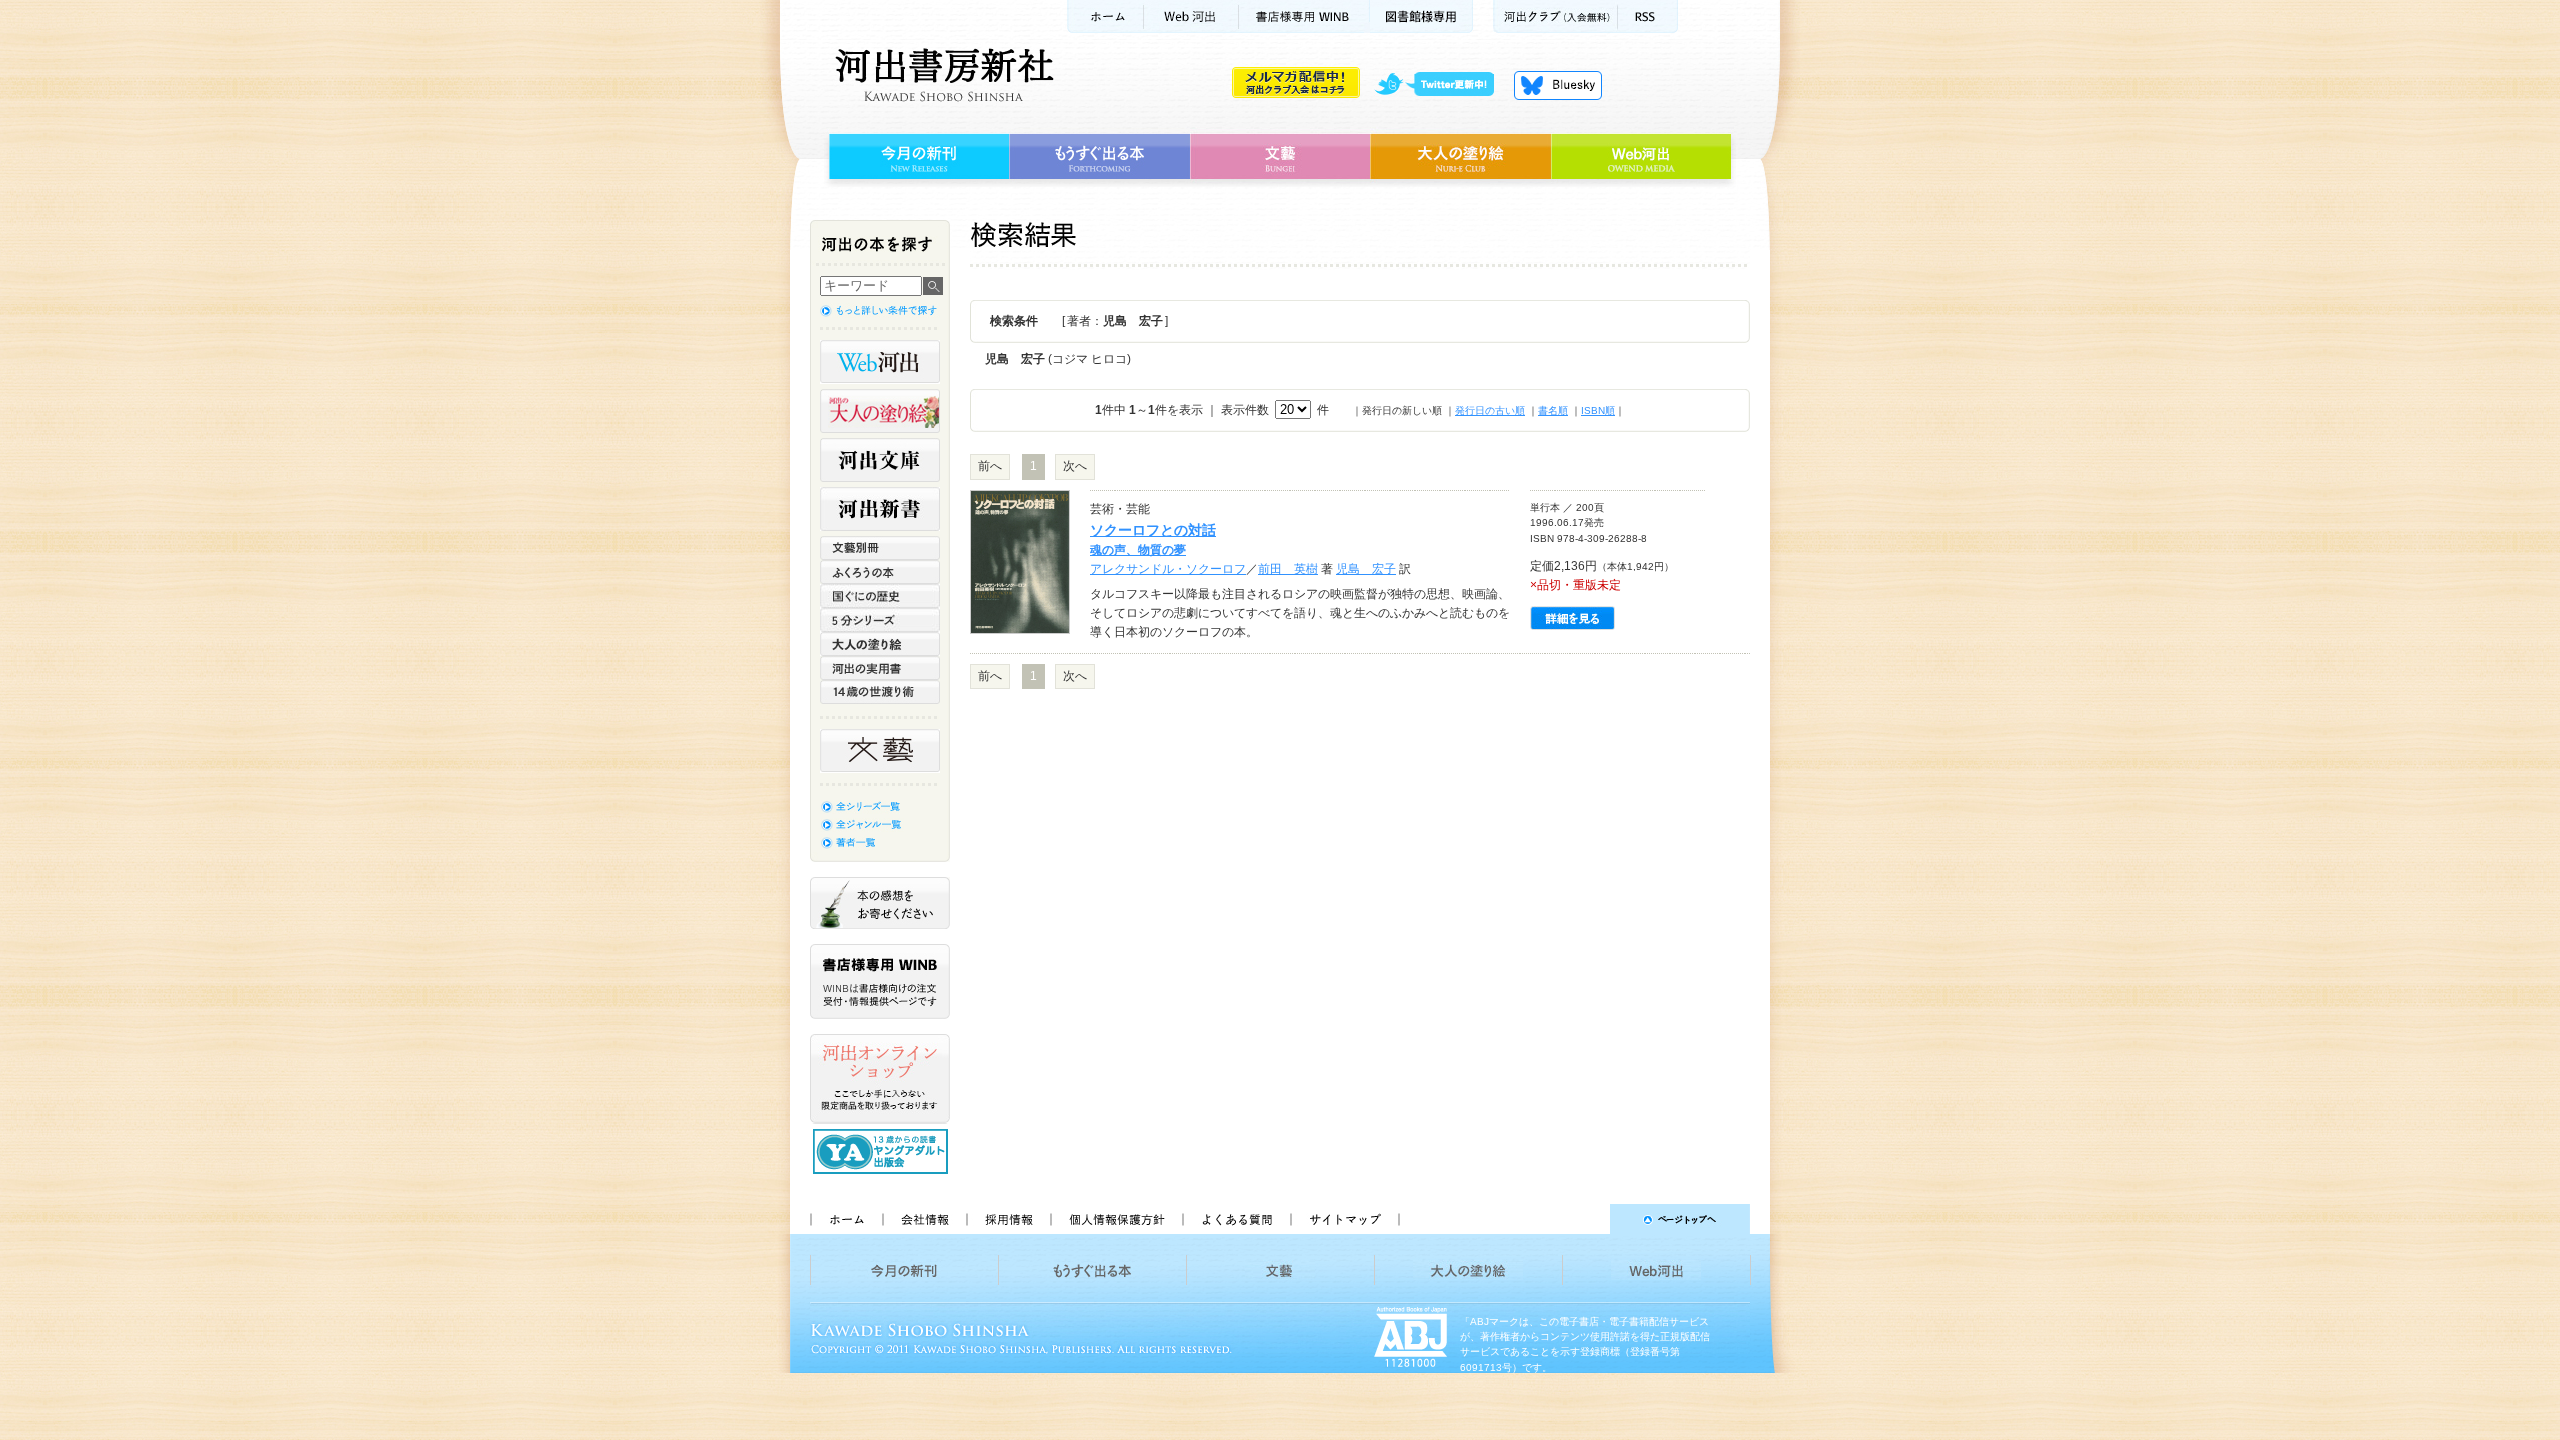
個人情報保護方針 (1116, 1219)
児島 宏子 (1366, 569)
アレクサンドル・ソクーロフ (1168, 569)
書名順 (1553, 410)
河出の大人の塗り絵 (880, 411)
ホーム (1105, 16)
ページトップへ (1583, 1219)
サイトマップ (1345, 1219)
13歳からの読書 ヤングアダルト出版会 (883, 1151)
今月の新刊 (916, 157)
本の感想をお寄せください (880, 903)
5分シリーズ (880, 620)
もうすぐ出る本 (1099, 157)
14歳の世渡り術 (880, 692)
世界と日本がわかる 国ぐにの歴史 (880, 596)
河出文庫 (880, 460)
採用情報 (1008, 1219)
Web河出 (1191, 16)
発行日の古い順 (1490, 410)
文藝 (1280, 157)
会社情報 (924, 1219)
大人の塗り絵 (1460, 157)
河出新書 (880, 509)
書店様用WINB (1304, 16)
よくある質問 (1236, 1219)
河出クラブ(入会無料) (1555, 16)
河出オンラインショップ (880, 1079)
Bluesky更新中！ (1558, 85)
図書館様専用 (1421, 16)
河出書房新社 (941, 75)
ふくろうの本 (880, 572)
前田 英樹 (1288, 569)
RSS (1648, 16)
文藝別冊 (880, 548)
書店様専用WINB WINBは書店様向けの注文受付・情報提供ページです (880, 981)
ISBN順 (1598, 410)
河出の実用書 (880, 668)
